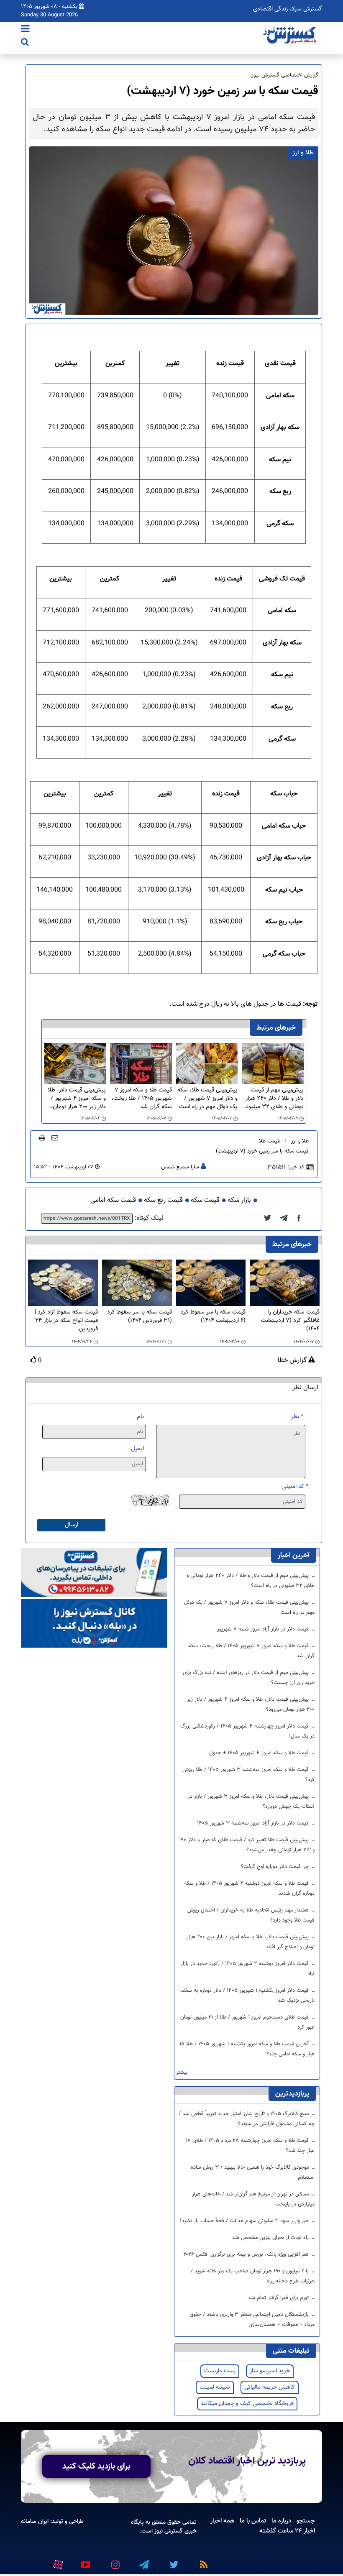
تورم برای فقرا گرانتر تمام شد (279, 2298)
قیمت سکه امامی (113, 1200)
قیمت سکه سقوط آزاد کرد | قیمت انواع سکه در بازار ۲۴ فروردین (66, 1321)
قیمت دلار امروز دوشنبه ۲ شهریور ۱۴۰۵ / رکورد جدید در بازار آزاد (248, 1969)
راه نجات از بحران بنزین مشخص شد (271, 2238)
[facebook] (302, 1219)
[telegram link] (143, 2561)
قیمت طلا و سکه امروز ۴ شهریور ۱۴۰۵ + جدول (260, 1753)
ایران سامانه (35, 2521)
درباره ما (281, 2521)
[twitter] (270, 1219)
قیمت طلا (269, 1141)
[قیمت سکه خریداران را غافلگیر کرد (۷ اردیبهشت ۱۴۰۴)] (285, 1283)
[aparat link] (57, 2563)
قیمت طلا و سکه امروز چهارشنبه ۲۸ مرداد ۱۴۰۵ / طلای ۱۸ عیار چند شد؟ (250, 2146)
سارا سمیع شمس (180, 1167)
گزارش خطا (293, 1361)
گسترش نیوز (168, 2531)
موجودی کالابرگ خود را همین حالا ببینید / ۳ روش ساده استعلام (253, 2172)
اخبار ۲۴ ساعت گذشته (287, 2531)
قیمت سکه (205, 1200)
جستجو (306, 2521)
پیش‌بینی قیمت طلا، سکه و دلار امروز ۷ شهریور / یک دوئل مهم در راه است (207, 1099)
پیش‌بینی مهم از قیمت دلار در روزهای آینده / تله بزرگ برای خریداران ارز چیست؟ (249, 1678)
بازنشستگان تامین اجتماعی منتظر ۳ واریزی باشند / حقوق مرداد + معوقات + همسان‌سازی (252, 2320)
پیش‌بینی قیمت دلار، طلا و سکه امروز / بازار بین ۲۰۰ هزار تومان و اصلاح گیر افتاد (251, 1942)
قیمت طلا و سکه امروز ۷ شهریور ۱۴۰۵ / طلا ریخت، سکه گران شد (142, 1099)
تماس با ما (253, 2521)
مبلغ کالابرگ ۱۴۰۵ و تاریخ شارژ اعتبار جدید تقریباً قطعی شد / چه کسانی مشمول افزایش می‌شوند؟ (247, 2119)
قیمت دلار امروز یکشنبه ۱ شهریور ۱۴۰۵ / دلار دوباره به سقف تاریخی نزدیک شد (247, 1996)
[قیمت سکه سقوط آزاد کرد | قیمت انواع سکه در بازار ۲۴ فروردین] (63, 1283)
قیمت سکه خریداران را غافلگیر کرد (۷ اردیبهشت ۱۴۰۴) (290, 1321)
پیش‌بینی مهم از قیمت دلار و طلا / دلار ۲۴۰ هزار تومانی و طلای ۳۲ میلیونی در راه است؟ (273, 1099)
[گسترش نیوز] (291, 36)
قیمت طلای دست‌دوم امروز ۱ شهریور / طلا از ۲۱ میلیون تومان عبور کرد (247, 2022)
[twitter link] (173, 2561)
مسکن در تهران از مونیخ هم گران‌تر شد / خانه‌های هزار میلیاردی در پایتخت (253, 2199)
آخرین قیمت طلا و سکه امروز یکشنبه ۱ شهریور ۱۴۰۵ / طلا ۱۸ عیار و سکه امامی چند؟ (247, 2049)
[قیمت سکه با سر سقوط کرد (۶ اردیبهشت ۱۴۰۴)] (211, 1283)
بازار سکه (239, 1200)
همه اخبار (222, 2521)
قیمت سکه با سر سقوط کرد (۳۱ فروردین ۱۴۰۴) (140, 1317)
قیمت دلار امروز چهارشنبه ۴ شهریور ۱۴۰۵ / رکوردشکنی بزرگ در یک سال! (247, 1731)
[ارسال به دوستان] (55, 1137)
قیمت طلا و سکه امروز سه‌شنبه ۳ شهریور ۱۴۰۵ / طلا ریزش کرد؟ (248, 1775)
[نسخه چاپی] (42, 1137)
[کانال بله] (94, 1624)
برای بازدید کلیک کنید (96, 2466)
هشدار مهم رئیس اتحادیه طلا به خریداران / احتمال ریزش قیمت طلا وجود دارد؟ (251, 1915)
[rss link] (202, 2561)
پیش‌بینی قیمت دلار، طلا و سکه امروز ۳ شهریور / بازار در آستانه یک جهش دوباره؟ (251, 1802)
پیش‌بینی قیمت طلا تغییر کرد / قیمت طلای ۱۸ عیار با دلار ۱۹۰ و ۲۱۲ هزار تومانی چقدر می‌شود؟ (247, 1845)
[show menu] (25, 30)
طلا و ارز (300, 1141)
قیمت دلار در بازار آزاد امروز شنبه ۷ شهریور (264, 1629)
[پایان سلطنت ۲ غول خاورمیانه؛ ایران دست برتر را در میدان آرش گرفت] (286, 1219)
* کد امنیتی (295, 1486)
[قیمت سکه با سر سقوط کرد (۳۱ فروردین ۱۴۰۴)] (137, 1283)
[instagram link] (114, 2561)
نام (140, 1417)
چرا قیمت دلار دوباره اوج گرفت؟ (276, 1867)
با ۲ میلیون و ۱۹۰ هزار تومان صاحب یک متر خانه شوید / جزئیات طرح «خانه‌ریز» (253, 2276)
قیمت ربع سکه (163, 1200)
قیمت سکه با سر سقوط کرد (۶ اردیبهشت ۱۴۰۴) (213, 1317)
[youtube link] (85, 2561)
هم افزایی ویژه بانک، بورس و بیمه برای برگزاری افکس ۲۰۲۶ (247, 2254)
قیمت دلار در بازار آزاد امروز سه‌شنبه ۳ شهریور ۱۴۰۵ (254, 1823)
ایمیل (137, 1449)
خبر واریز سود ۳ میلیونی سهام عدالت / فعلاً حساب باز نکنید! (245, 2221)
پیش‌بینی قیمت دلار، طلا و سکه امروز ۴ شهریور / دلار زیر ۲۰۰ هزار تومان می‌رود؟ (77, 1099)
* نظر (297, 1417)
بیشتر (182, 2073)
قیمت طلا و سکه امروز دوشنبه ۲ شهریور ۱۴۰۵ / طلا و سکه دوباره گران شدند (249, 1889)
